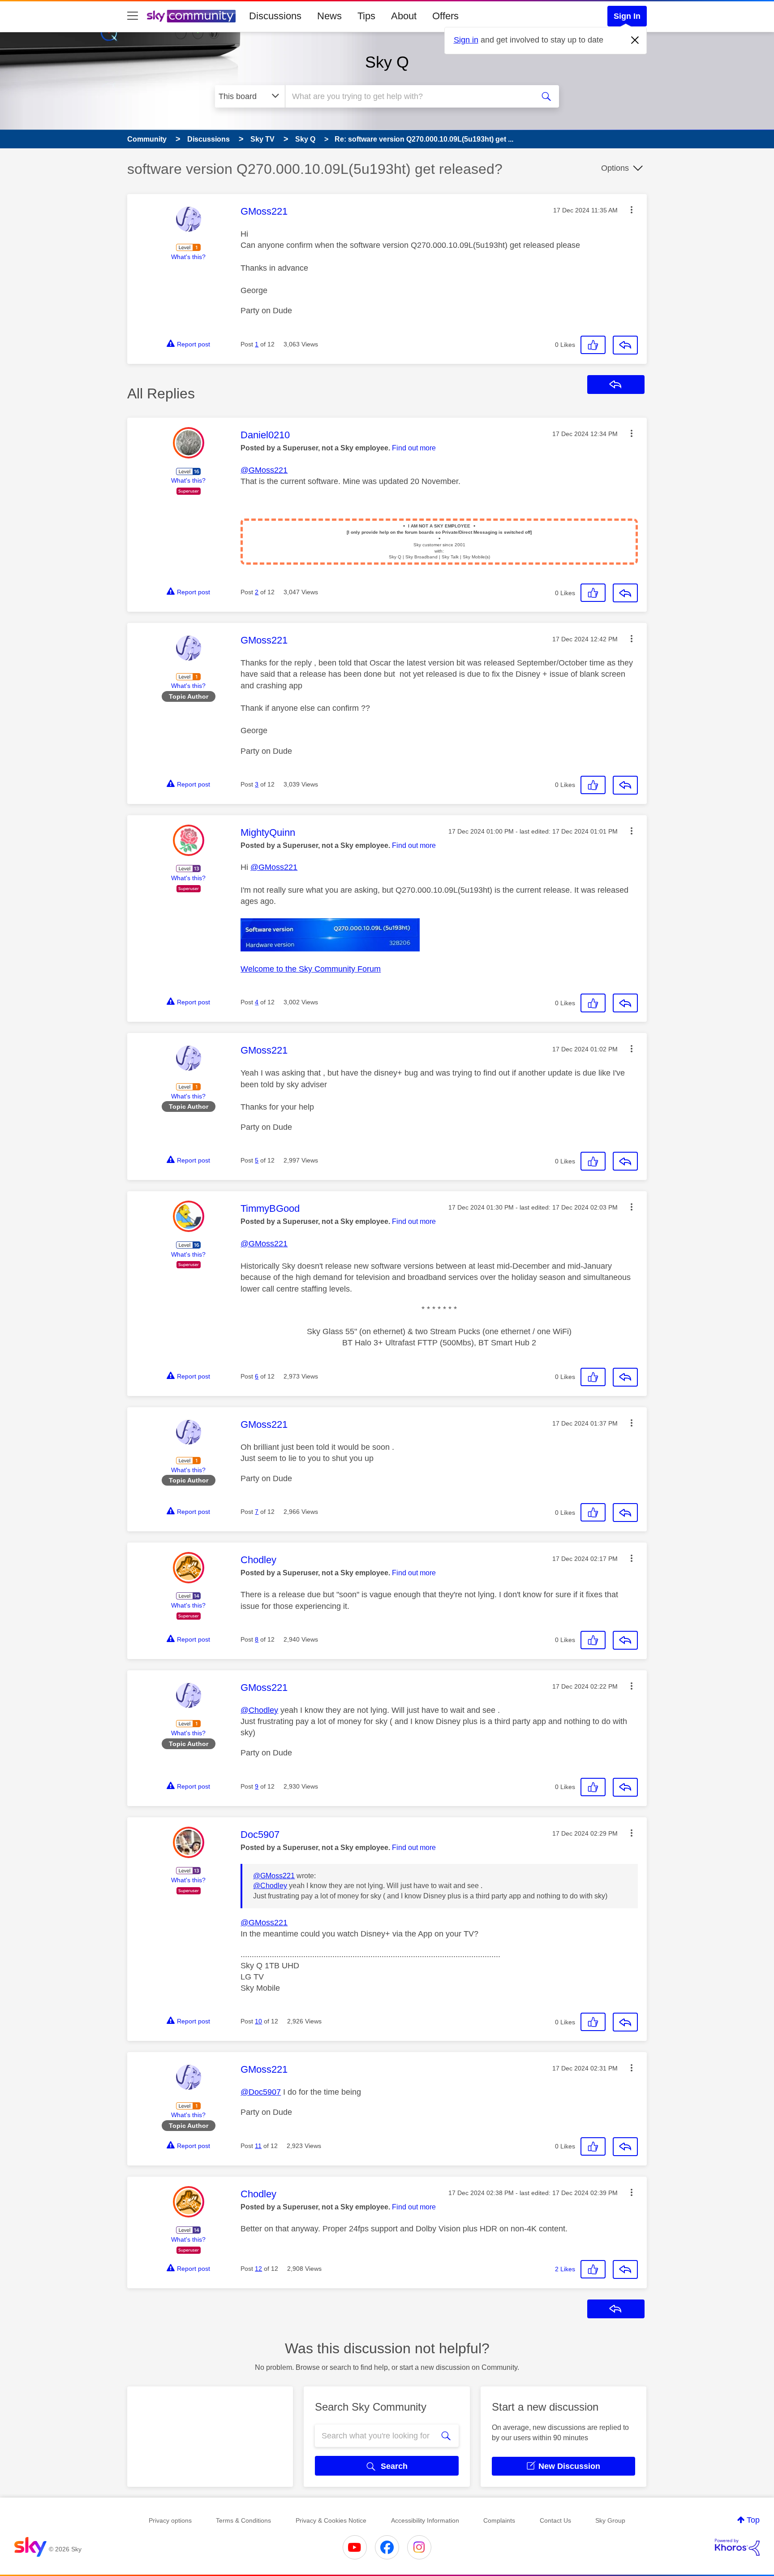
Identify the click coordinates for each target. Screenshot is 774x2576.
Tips (366, 16)
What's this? (188, 257)
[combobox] (408, 96)
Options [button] (615, 168)
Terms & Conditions (243, 2520)
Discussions (275, 16)
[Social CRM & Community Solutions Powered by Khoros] (737, 2547)
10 (258, 2021)
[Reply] (625, 345)
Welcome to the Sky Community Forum (311, 969)
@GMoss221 (264, 470)
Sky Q (387, 62)
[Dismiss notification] (635, 40)
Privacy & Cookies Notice (331, 2520)
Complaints (499, 2520)
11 (258, 2146)
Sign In (627, 16)
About (404, 16)
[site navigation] (133, 16)
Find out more (414, 448)
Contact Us (555, 2520)
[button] (632, 210)
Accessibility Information (425, 2520)
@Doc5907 (261, 2092)
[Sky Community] (191, 16)
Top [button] (753, 2520)
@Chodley (259, 1710)
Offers (445, 16)
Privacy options (170, 2520)
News (329, 16)
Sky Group (610, 2520)
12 (258, 2269)
